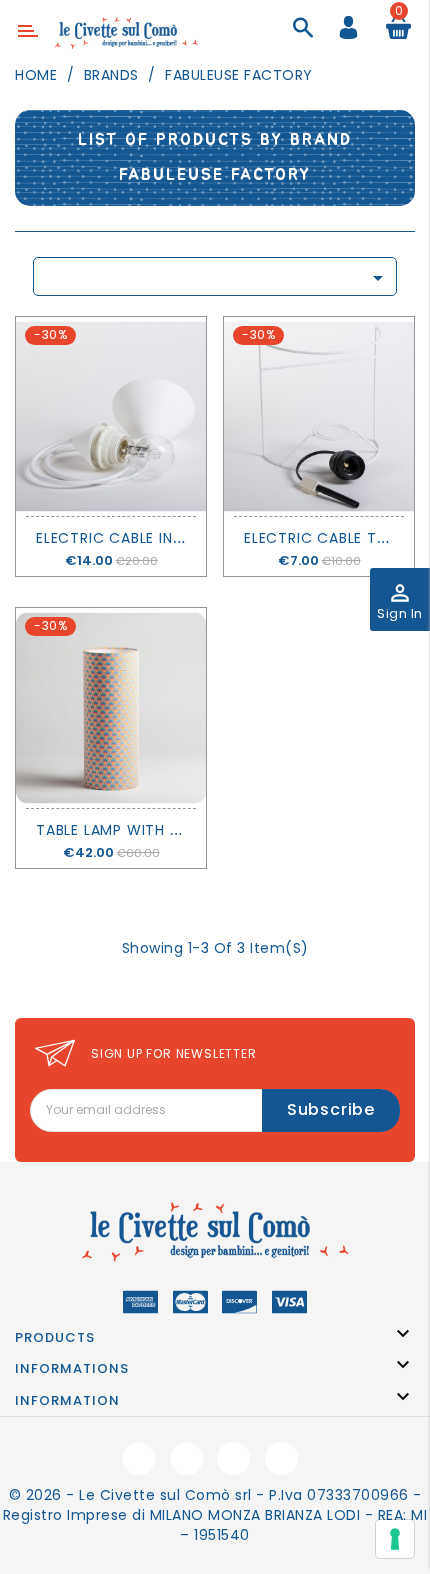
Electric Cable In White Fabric (157, 538)
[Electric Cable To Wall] (319, 416)
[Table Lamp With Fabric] (111, 707)
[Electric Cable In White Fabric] (111, 416)
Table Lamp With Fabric (128, 830)
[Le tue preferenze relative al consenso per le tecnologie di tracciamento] (395, 1539)
